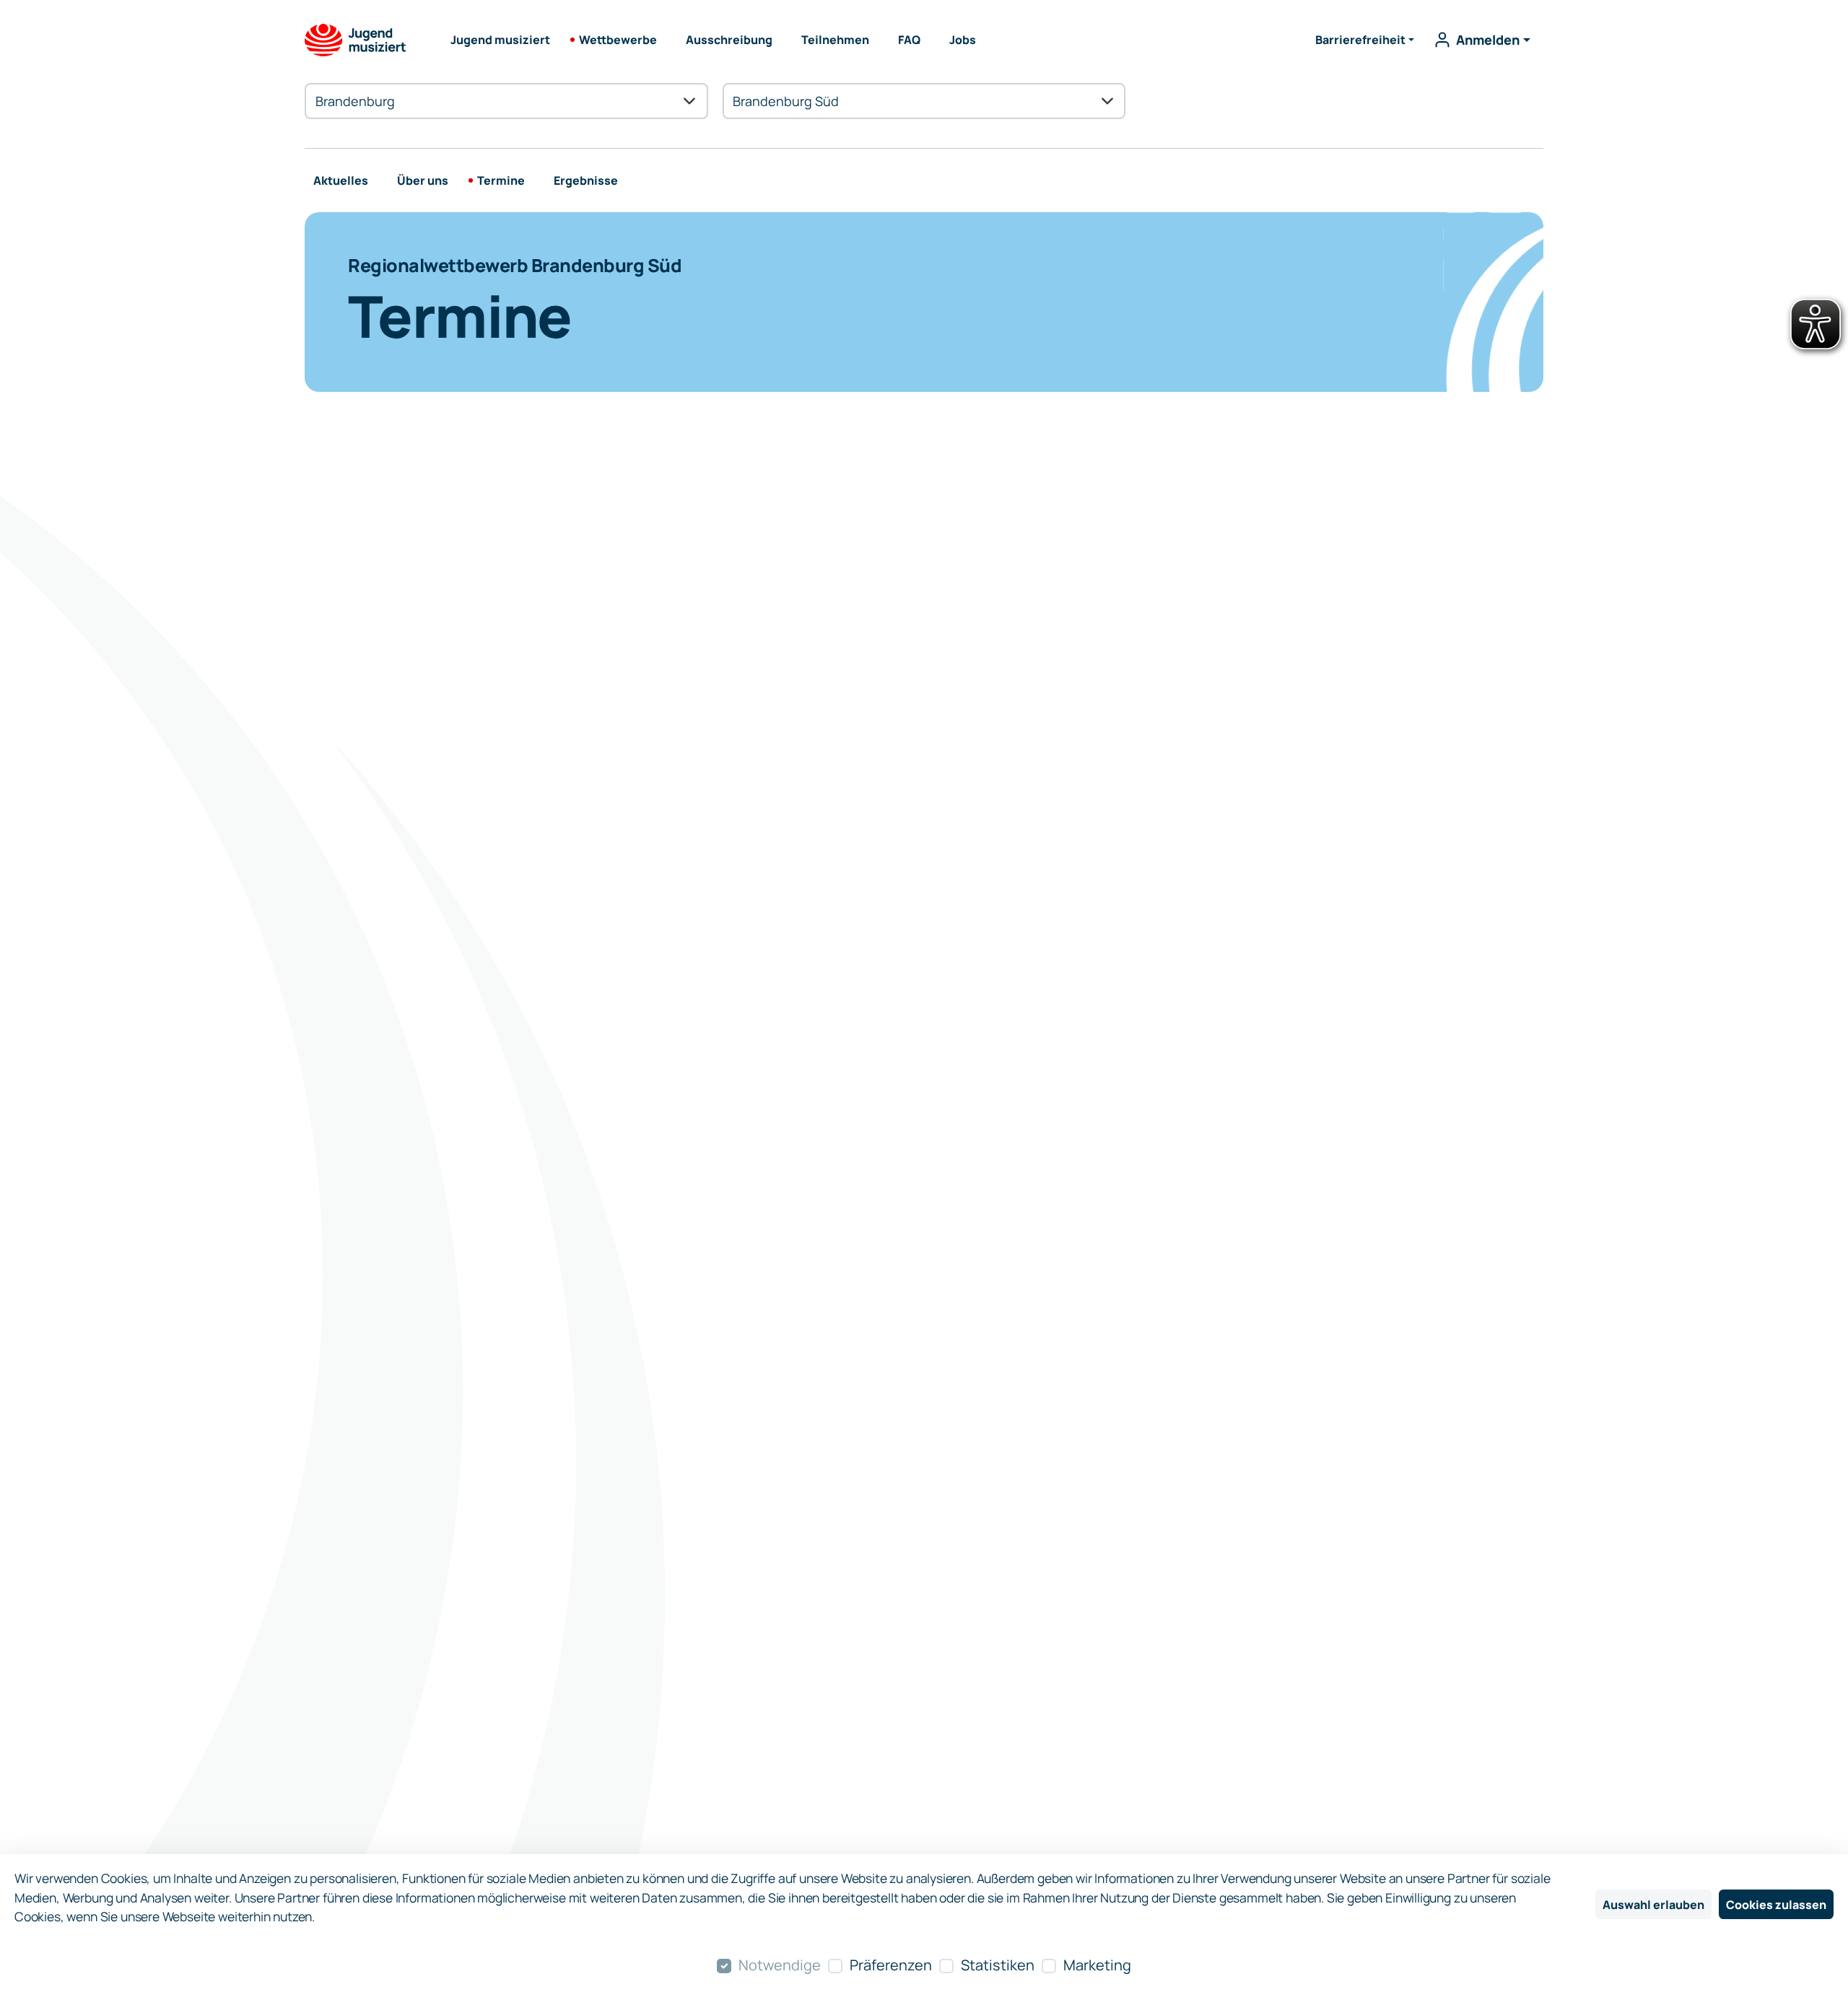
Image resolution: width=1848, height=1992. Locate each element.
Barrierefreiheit (1360, 40)
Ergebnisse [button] (586, 180)
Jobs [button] (963, 40)
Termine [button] (501, 180)
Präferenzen (891, 1965)
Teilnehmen (835, 40)
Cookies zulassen (1776, 1905)
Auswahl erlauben (1653, 1905)
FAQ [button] (909, 40)
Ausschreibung (729, 40)
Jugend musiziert (500, 40)
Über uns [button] (423, 180)
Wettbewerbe (618, 40)
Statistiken (998, 1965)
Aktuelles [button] (341, 180)
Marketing (1097, 1965)
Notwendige (780, 1965)
